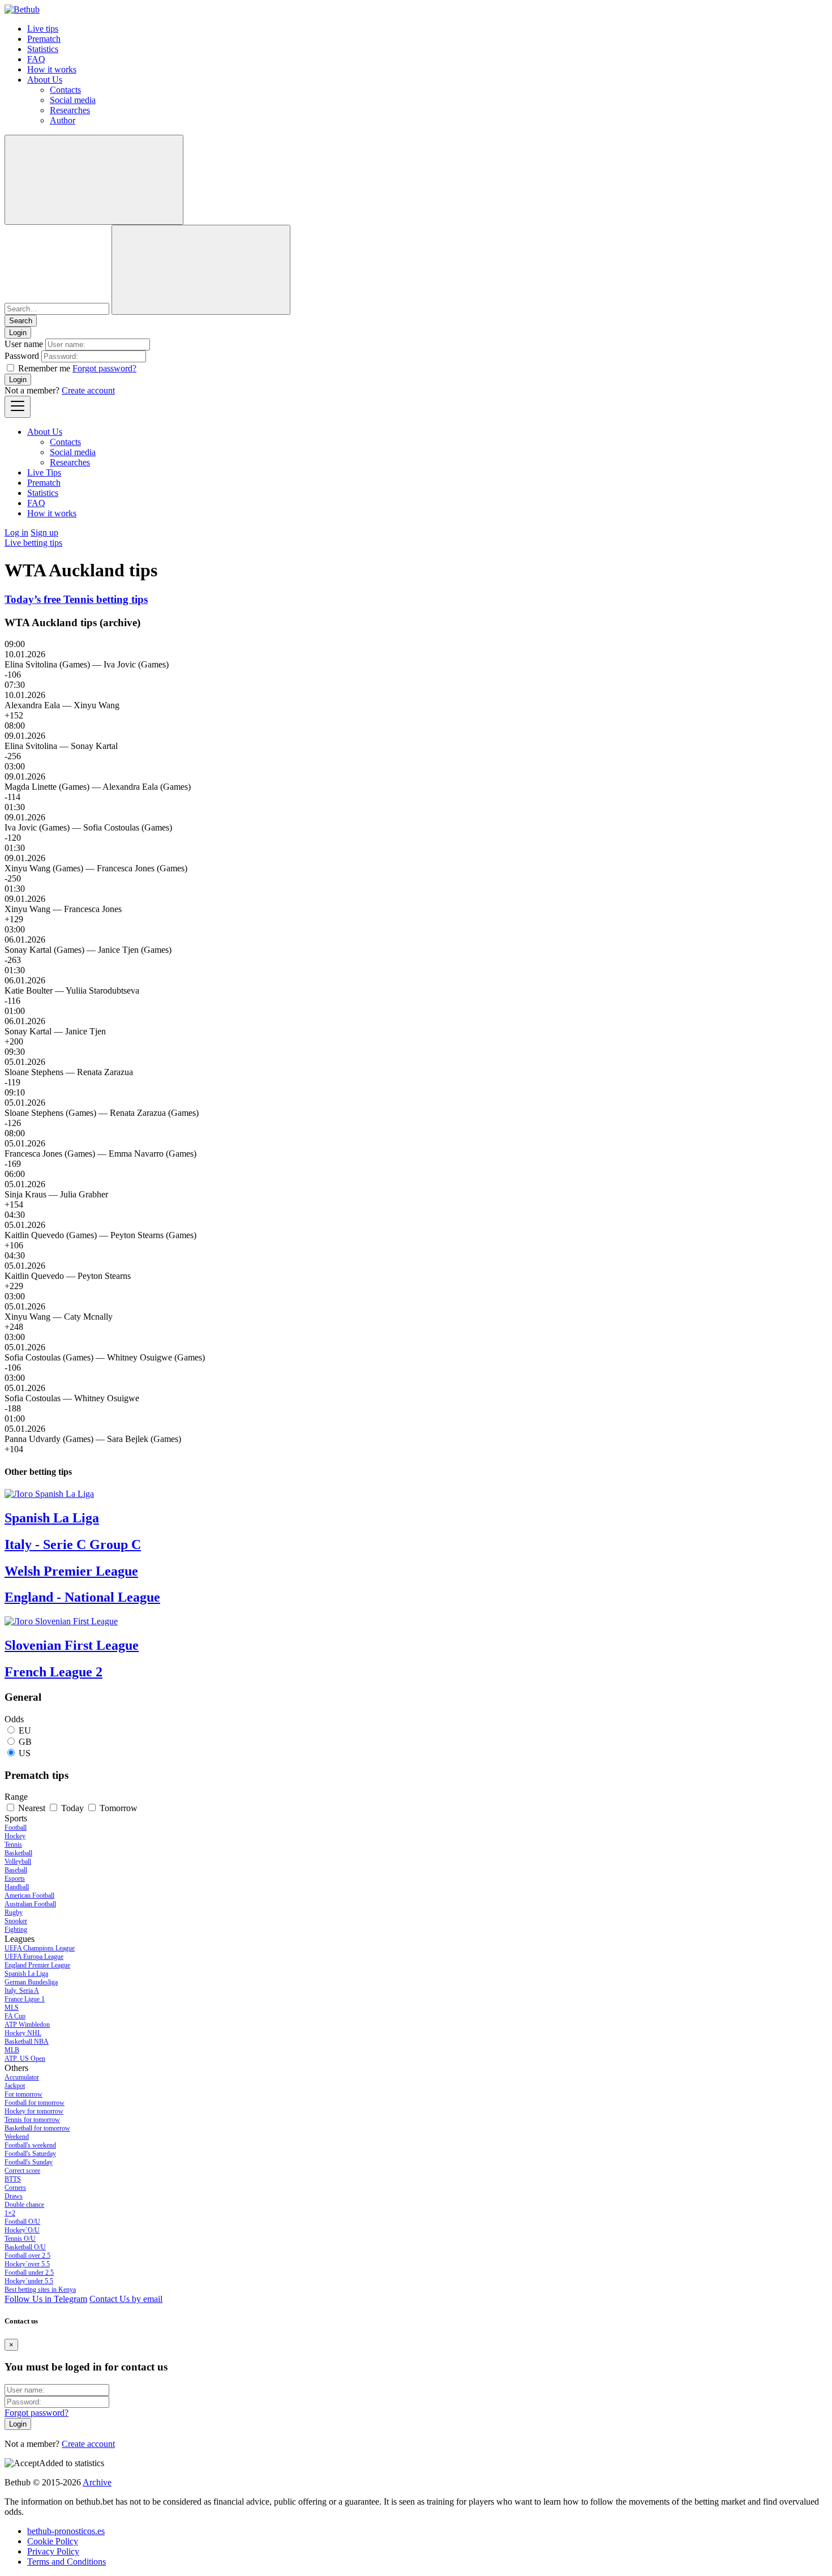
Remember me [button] (44, 368)
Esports (15, 1878)
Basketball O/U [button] (25, 2247)
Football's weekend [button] (30, 2145)
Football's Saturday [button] (30, 2154)
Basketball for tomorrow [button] (37, 2128)
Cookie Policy (53, 2541)
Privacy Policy (53, 2551)
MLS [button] (12, 2008)
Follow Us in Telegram (46, 2299)
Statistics (43, 49)
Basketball (18, 1853)
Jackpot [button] (15, 2086)
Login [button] (18, 333)
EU (25, 1730)
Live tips (43, 29)
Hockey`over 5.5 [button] (27, 2264)
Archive (97, 2482)
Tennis (13, 1845)
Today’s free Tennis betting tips (76, 599)
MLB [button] (12, 2050)
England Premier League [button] (37, 1965)
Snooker (16, 1921)
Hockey (15, 1836)
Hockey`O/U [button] (22, 2230)
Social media (73, 100)
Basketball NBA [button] (27, 2042)
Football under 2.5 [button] (29, 2273)
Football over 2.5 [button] (27, 2256)
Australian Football (30, 1904)
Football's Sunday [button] (29, 2162)
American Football (29, 1895)
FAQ (36, 59)
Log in (16, 532)
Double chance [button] (24, 2205)
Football (16, 1828)
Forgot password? (104, 368)
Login (18, 380)
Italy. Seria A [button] (22, 1991)
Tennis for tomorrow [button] (32, 2120)
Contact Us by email (126, 2299)
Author (63, 120)
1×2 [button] (10, 2213)
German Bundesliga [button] (31, 1982)
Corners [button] (15, 2188)
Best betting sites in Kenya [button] (40, 2290)
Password (22, 356)
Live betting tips (33, 543)
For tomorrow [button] (23, 2094)
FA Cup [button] (15, 2016)
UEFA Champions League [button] (40, 1948)
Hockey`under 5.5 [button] (29, 2281)
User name (24, 344)
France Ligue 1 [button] (25, 1999)
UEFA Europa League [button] (34, 1957)
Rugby (14, 1912)
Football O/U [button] (22, 2222)
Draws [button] (14, 2196)
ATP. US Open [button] (25, 2059)
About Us (45, 80)
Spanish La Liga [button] (26, 1974)
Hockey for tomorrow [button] (34, 2111)
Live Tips (44, 472)
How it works (52, 69)
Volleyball (18, 1862)
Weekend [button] (17, 2137)
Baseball (16, 1870)
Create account (88, 390)
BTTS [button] (13, 2179)
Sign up (44, 532)
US (25, 1753)
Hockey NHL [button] (23, 2033)
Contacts (65, 90)
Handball (17, 1887)
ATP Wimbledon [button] (27, 2025)
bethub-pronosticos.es (66, 2531)
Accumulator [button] (22, 2077)
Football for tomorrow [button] (35, 2103)
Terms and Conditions (67, 2562)
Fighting (16, 1929)
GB (25, 1742)
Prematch (44, 39)
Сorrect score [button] (22, 2171)
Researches (70, 110)
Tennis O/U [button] (20, 2239)
